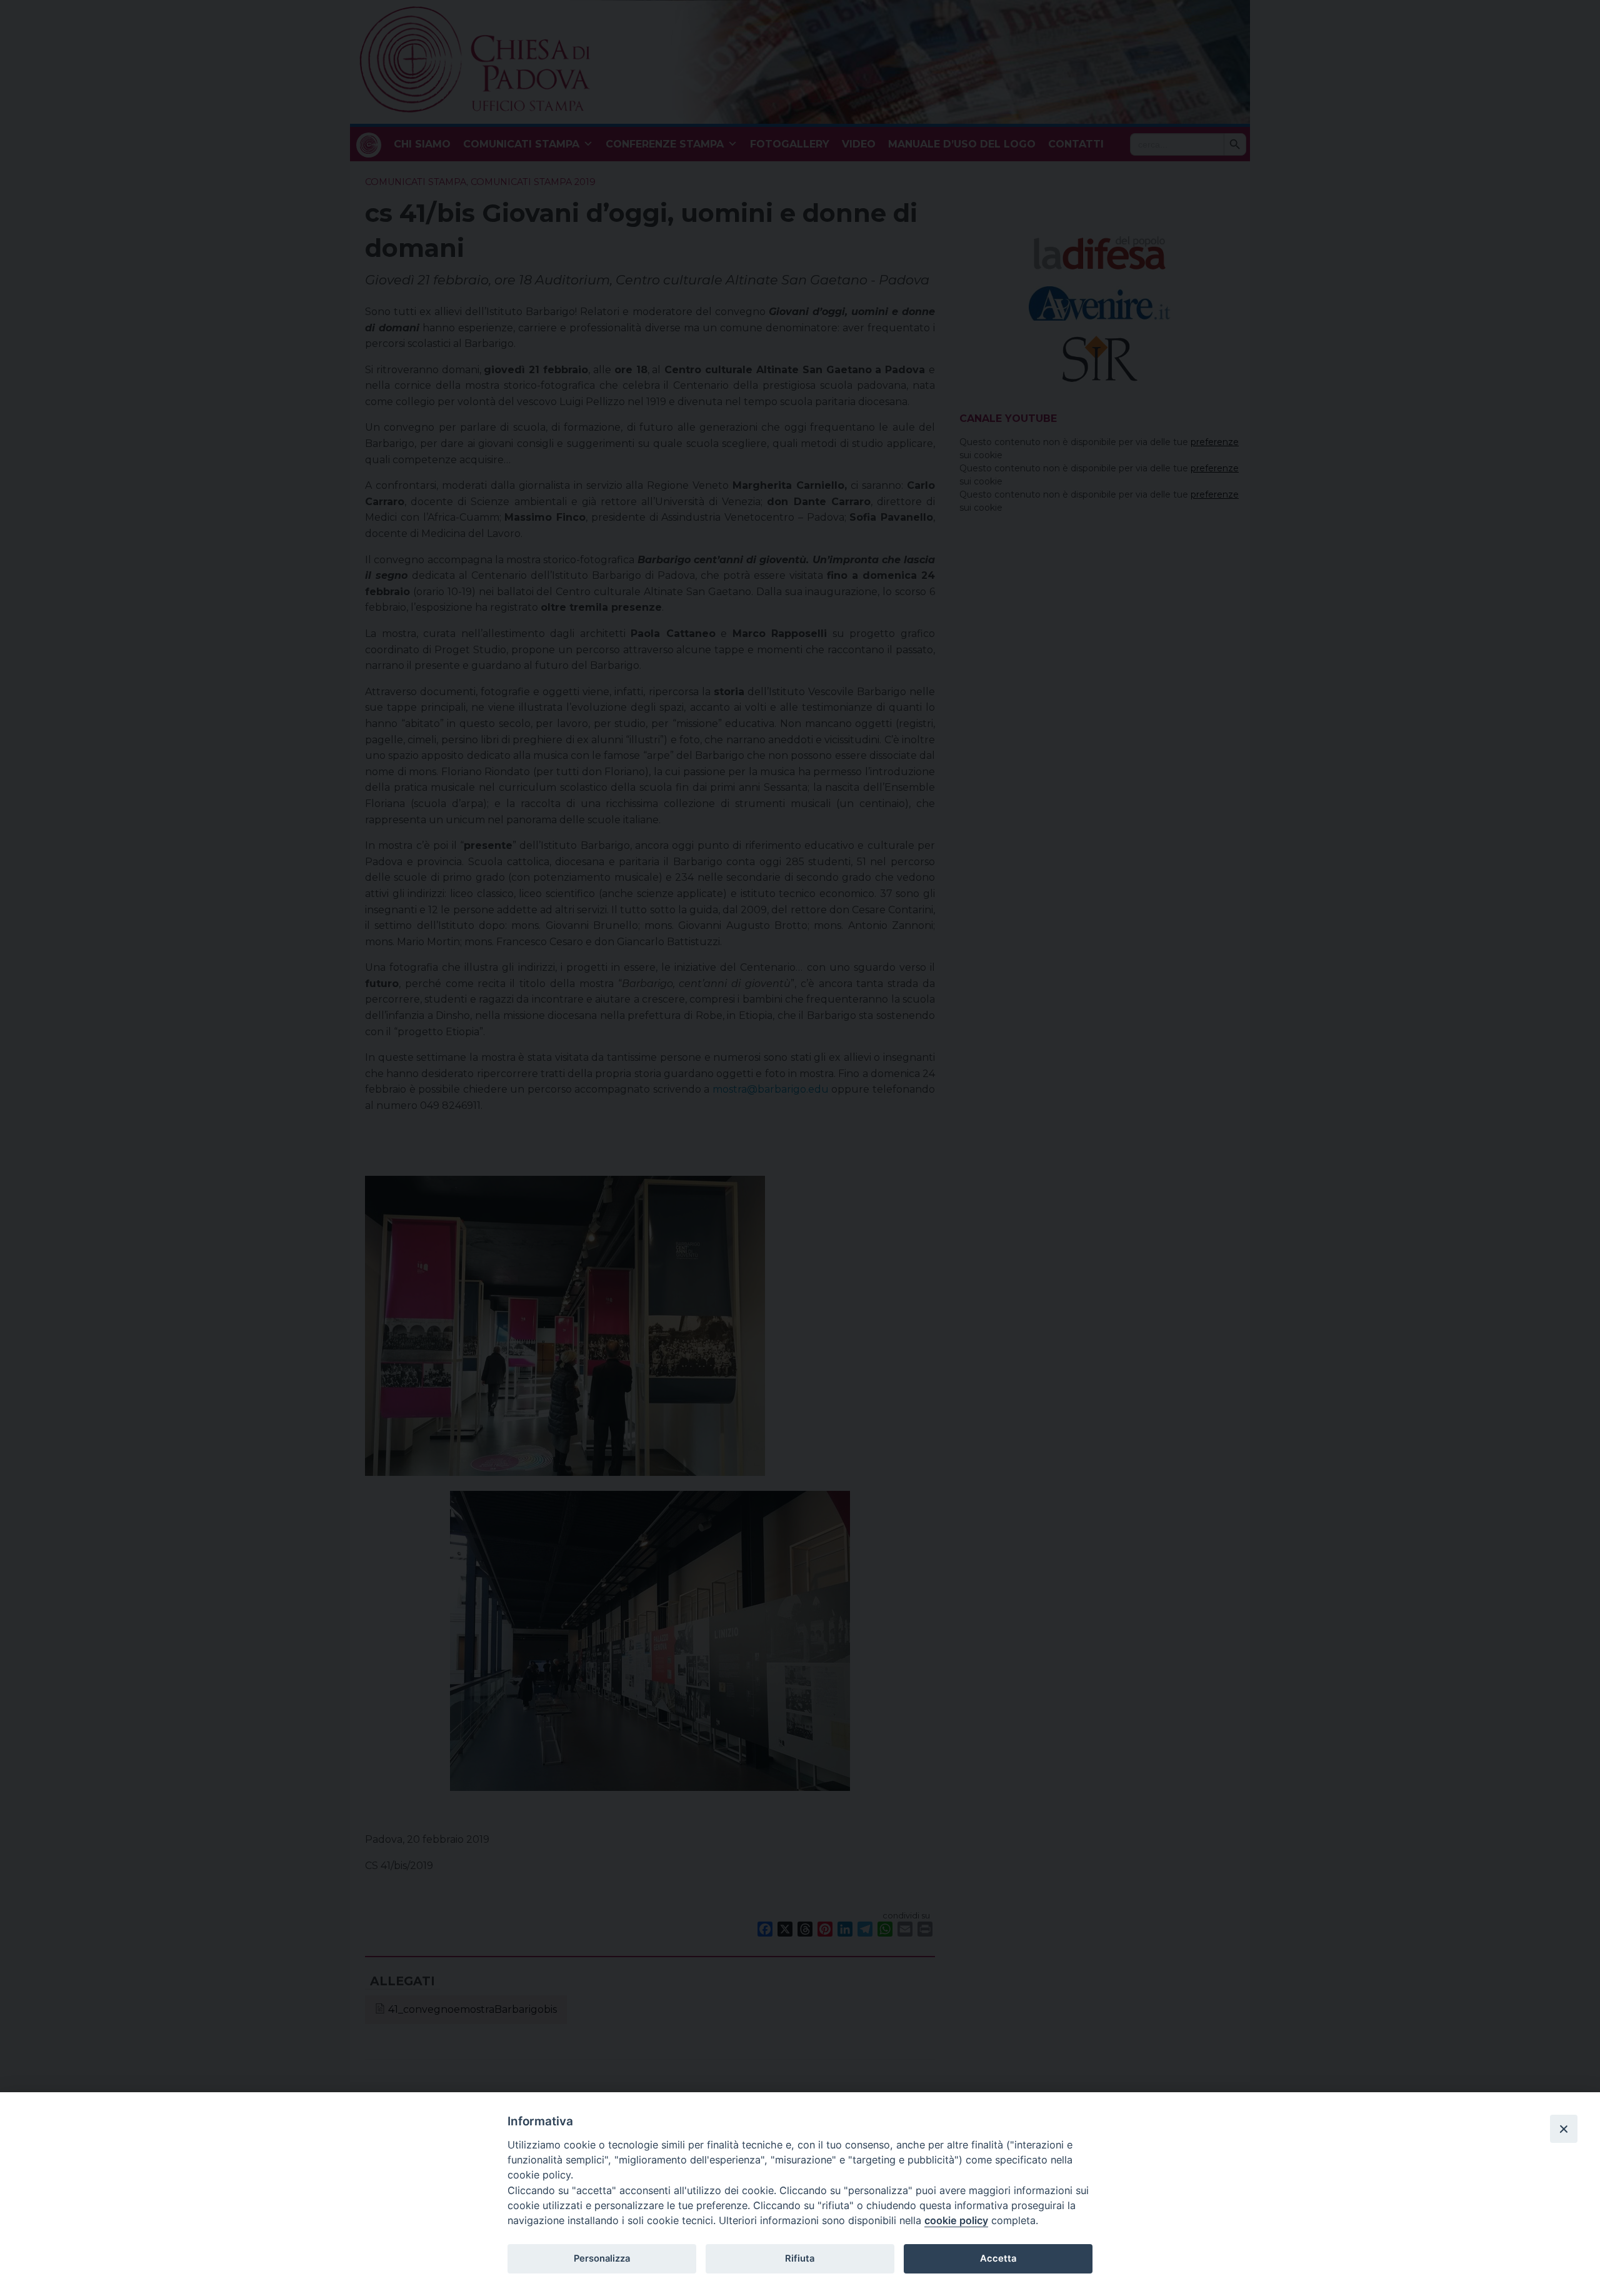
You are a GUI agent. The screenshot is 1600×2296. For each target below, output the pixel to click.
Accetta (998, 2258)
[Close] (1564, 2128)
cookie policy (956, 2220)
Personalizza (602, 2258)
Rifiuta (800, 2258)
